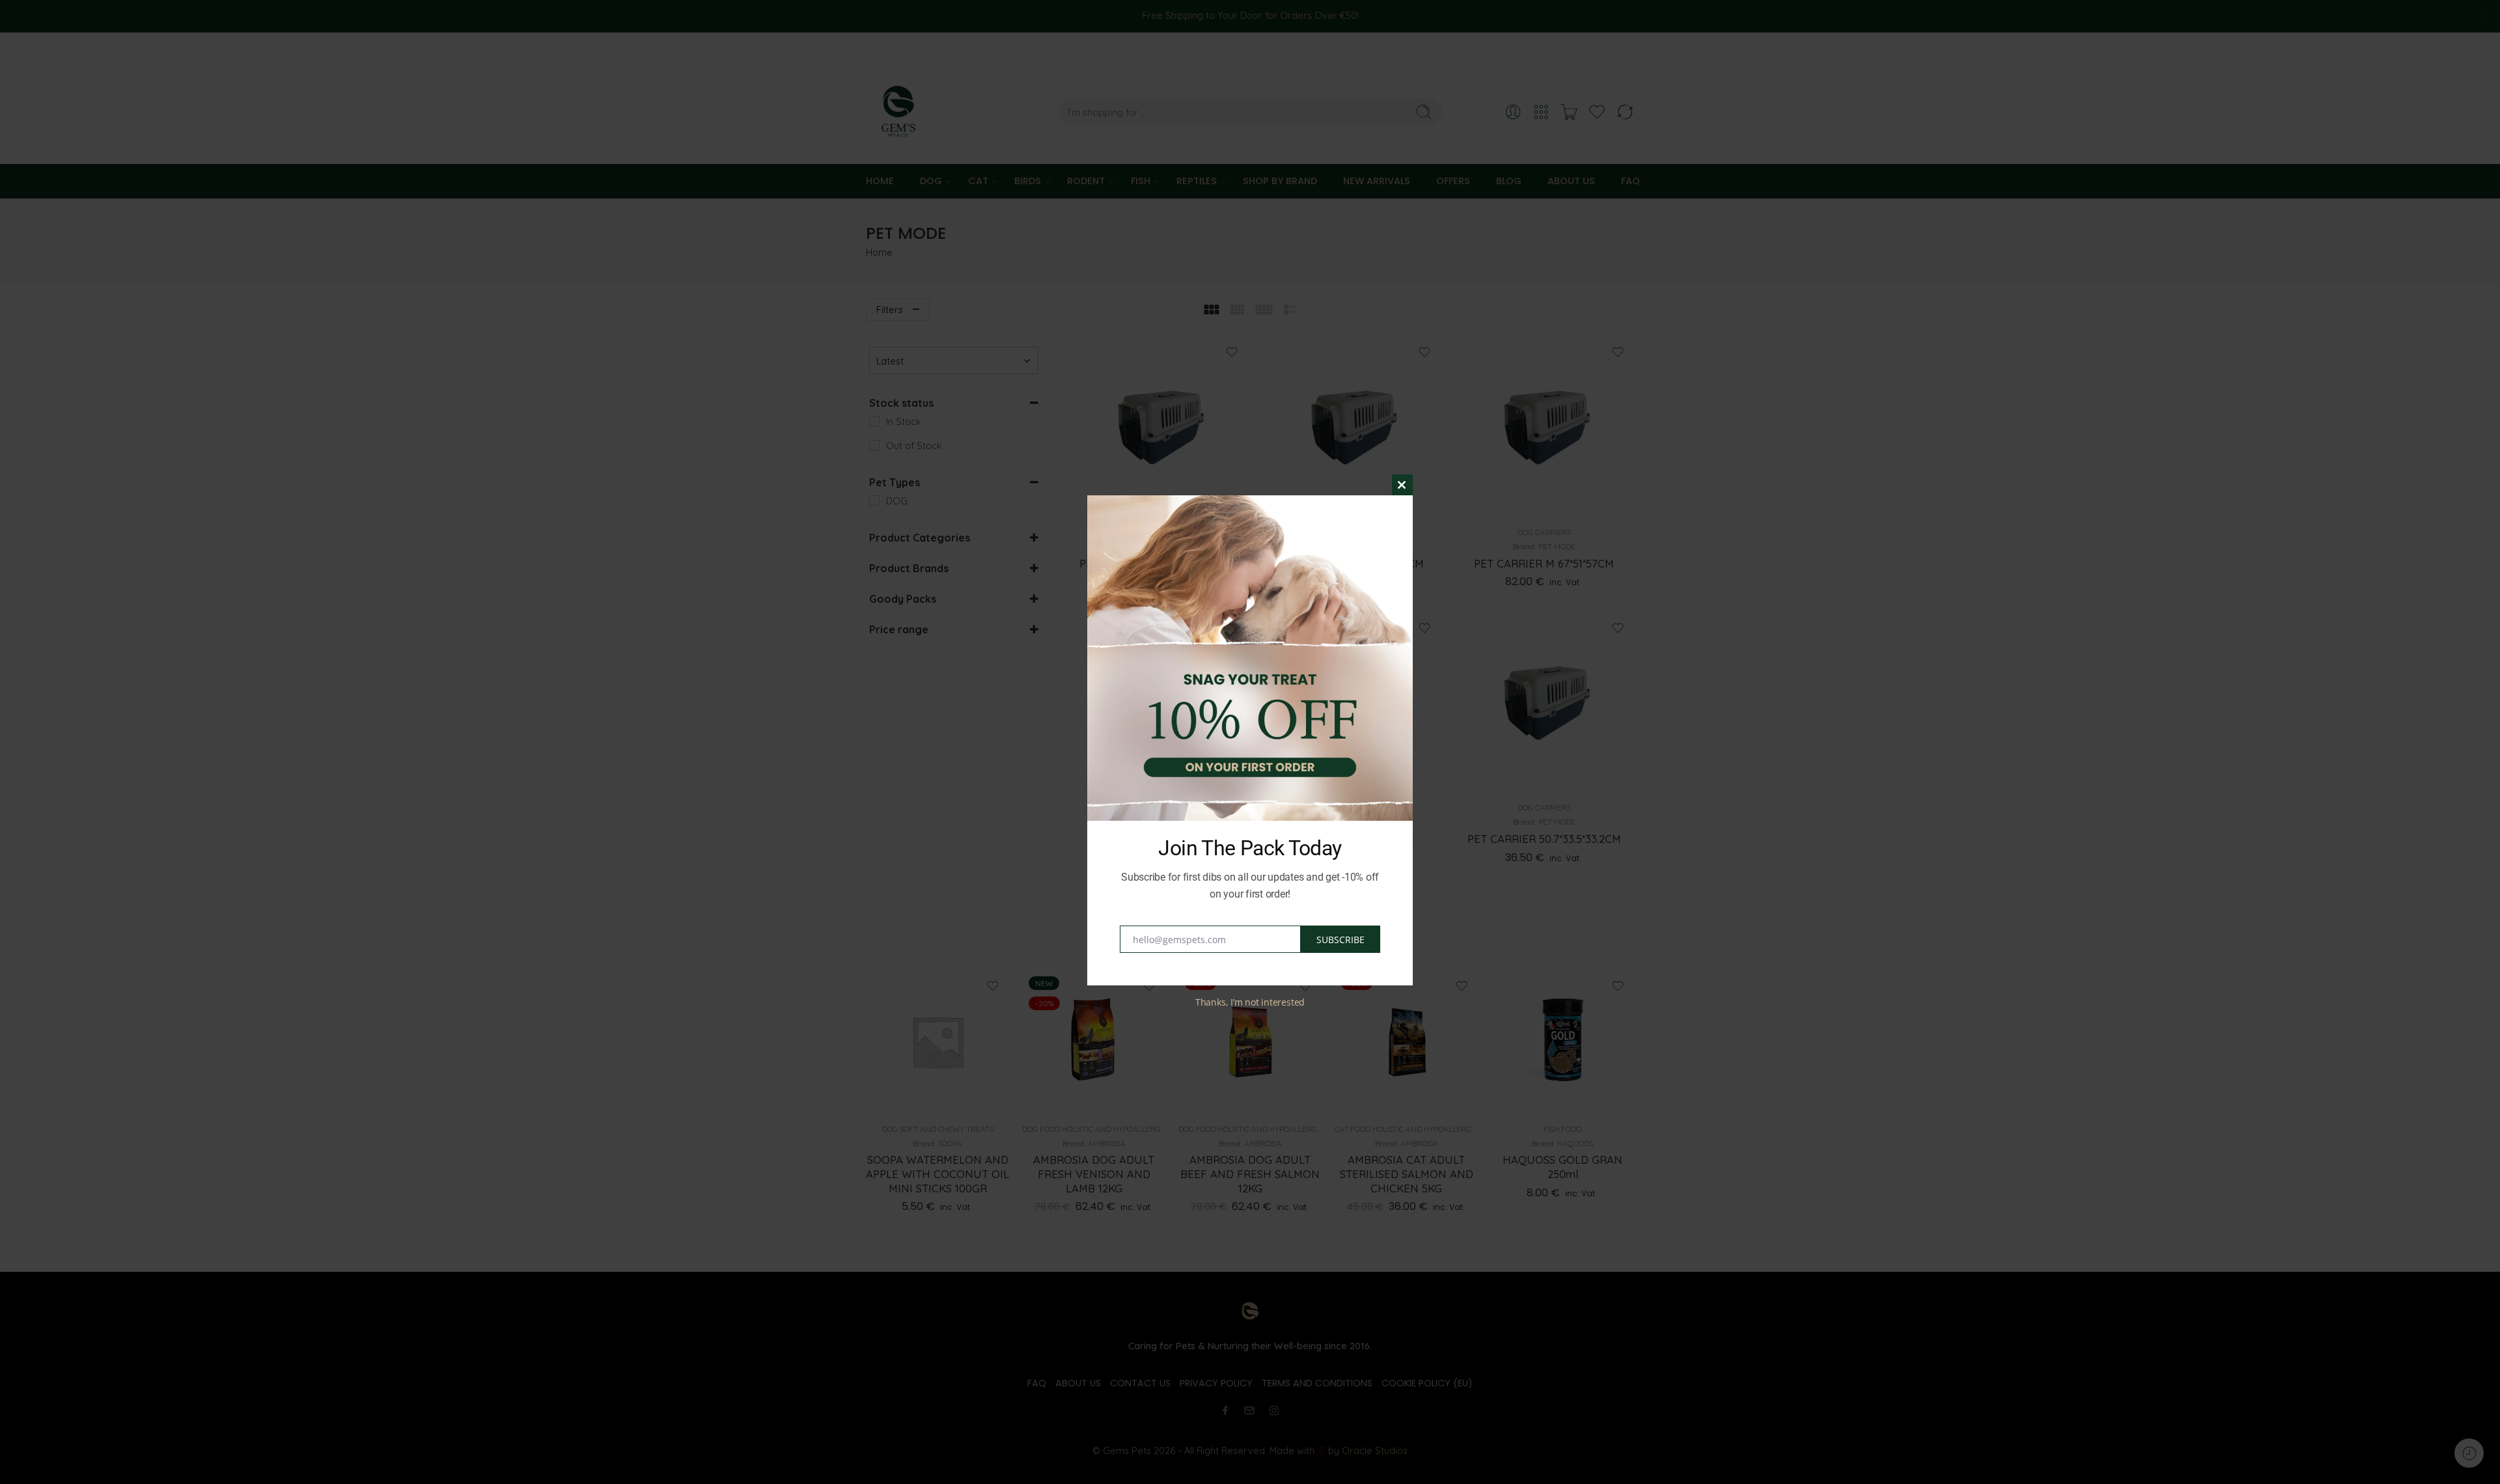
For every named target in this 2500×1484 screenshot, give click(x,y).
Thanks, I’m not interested (1250, 1002)
